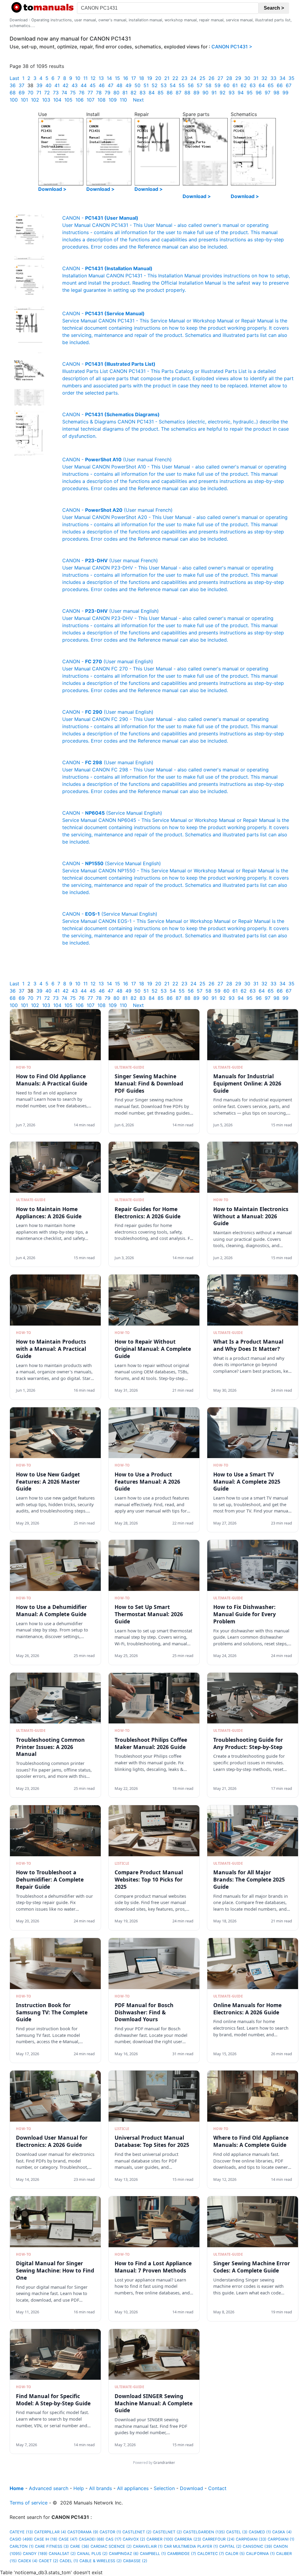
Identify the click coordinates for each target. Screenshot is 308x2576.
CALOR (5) (235, 2554)
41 (57, 85)
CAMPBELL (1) (153, 2554)
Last (14, 78)
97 (268, 93)
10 (78, 78)
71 (39, 93)
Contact (217, 2488)
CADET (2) (49, 2561)
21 (167, 78)
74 (64, 93)
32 (264, 78)
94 (241, 93)
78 (99, 93)
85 (161, 93)
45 (93, 85)
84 (152, 93)
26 (211, 78)
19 (150, 78)
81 (125, 93)
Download (191, 2488)
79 (108, 93)
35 (291, 78)
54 (173, 85)
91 (214, 93)
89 (196, 93)
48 (119, 85)
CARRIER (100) (160, 2539)
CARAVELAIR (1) (148, 2546)
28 (229, 78)
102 (35, 100)
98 (276, 93)
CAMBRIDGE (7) (182, 2554)
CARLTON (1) (22, 2546)
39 (39, 85)
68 (13, 93)
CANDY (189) (35, 2554)
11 (85, 78)
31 (256, 78)
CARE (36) (80, 2546)
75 (73, 93)
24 (193, 78)
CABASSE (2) (135, 2561)
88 (187, 93)
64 (262, 85)
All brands (100, 2488)
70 (31, 93)
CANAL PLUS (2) (92, 2554)
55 (182, 85)
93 (232, 93)
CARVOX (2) (134, 2539)
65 (271, 85)
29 (238, 78)
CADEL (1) (69, 2561)
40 (48, 85)
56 (191, 85)
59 (217, 85)
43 (75, 85)
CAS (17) (114, 2539)
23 (184, 78)
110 (123, 100)
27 (220, 78)
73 (56, 93)
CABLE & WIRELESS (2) (101, 2561)
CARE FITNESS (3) (52, 2546)
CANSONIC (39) (257, 2546)
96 (259, 93)
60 (226, 85)
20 (158, 78)
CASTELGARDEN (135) (204, 2532)
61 (235, 85)
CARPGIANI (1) (281, 2539)
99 (285, 93)
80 (116, 93)
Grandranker (164, 2463)
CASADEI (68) (92, 2539)
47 (111, 85)
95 (250, 93)
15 (117, 78)
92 (223, 93)
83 (143, 93)
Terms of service (29, 2503)
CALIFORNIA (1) (260, 2554)
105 (68, 100)
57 (200, 85)
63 (253, 85)
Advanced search (49, 2488)
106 (80, 100)
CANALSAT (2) (62, 2554)
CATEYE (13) (21, 2532)
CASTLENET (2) (137, 2532)
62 (244, 85)
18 (142, 78)
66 (280, 85)
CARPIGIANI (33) (251, 2539)
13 (101, 78)
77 (90, 93)
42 (66, 85)
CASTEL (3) (237, 2532)
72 (47, 93)
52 (155, 85)
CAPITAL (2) (230, 2546)
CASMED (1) (260, 2532)
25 (202, 78)
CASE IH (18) (46, 2539)
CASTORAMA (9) (83, 2532)
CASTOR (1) (110, 2532)
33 (273, 78)
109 (113, 100)
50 (137, 85)
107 (91, 100)
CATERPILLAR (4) (50, 2532)
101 (24, 100)
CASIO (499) (21, 2539)
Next (138, 100)
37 (22, 85)
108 (102, 100)
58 (208, 85)
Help (79, 2488)
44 (84, 85)
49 (128, 85)
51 (146, 85)
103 (46, 100)
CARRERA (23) (188, 2539)
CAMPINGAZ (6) (124, 2554)
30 (247, 78)
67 (289, 85)
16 (126, 78)
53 (164, 85)
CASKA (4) (282, 2532)
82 (134, 93)
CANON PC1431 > (232, 47)
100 (14, 100)
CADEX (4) (28, 2561)
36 (13, 85)
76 (82, 93)
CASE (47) (68, 2539)
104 (57, 100)
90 (205, 93)
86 (170, 93)
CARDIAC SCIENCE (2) (111, 2546)
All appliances (133, 2488)
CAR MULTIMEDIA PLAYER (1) (191, 2546)
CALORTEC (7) (211, 2554)
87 (179, 93)
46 (102, 85)
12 (93, 78)
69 (22, 93)
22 (175, 78)
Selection (164, 2488)
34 (282, 78)
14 (109, 78)
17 (134, 78)
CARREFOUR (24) (219, 2539)
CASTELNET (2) (167, 2532)
